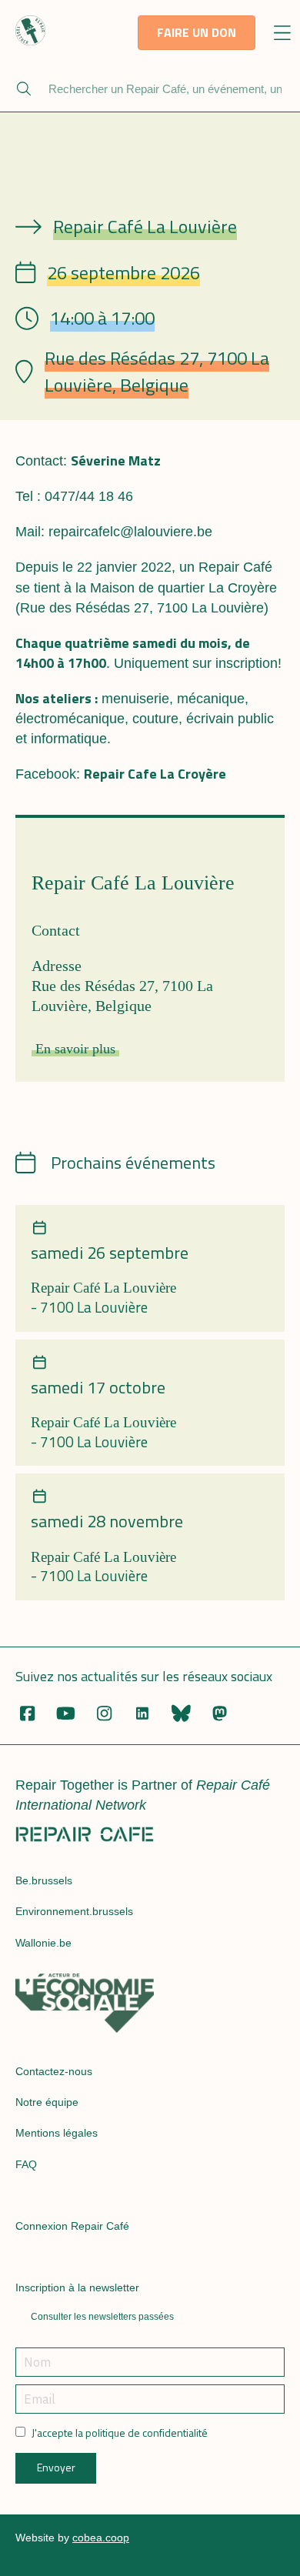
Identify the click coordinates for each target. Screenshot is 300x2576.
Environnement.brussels (74, 1911)
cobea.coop (101, 2538)
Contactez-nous (54, 2071)
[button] (283, 34)
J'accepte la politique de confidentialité (120, 2433)
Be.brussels (44, 1880)
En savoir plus (75, 1049)
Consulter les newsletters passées (102, 2317)
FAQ (26, 2164)
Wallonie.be (43, 1943)
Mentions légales (57, 2133)
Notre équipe (47, 2102)
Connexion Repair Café (72, 2226)
